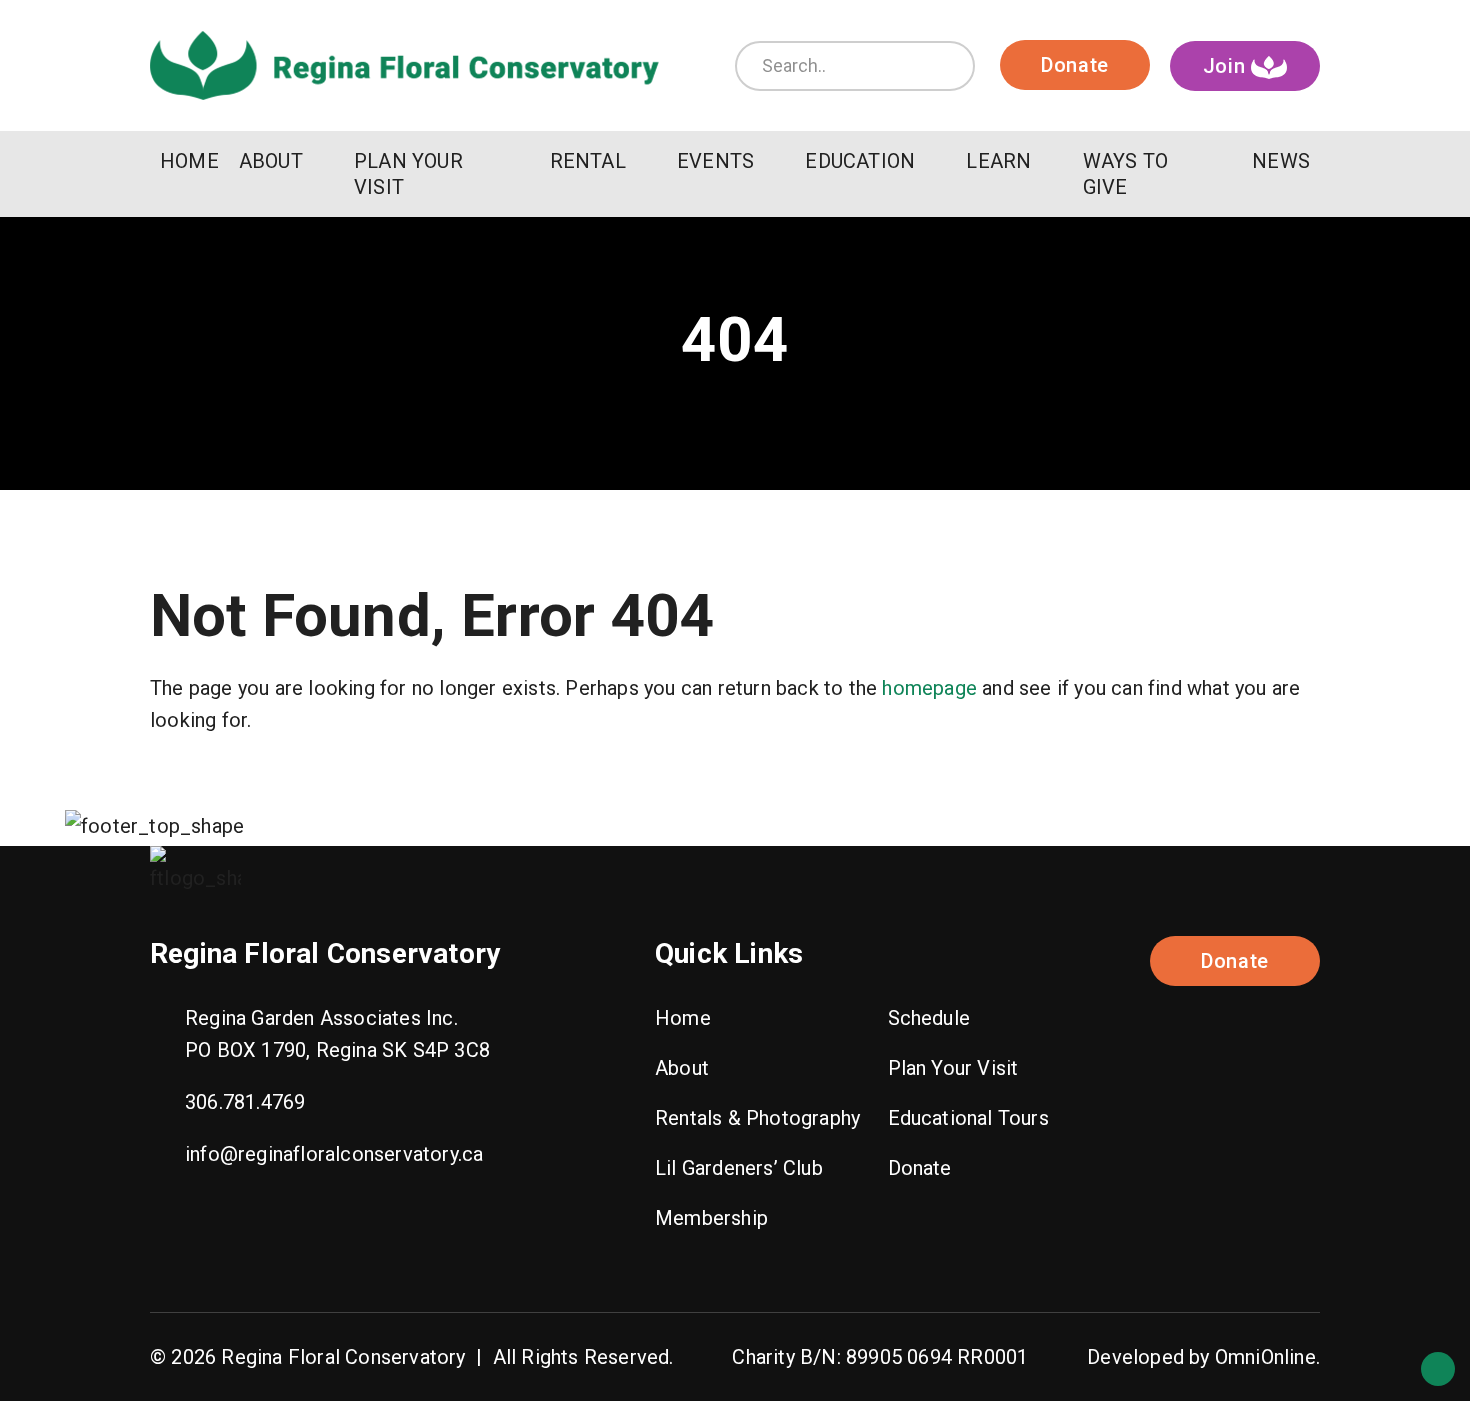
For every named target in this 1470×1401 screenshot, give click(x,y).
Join (1227, 66)
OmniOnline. (1267, 1357)
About (682, 1068)
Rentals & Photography (757, 1118)
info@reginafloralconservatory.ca (334, 1154)
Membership (711, 1218)
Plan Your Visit (953, 1068)
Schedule (929, 1018)
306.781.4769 (245, 1102)
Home (683, 1018)
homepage (929, 688)
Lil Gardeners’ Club (739, 1168)
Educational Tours (968, 1118)
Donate (1075, 65)
